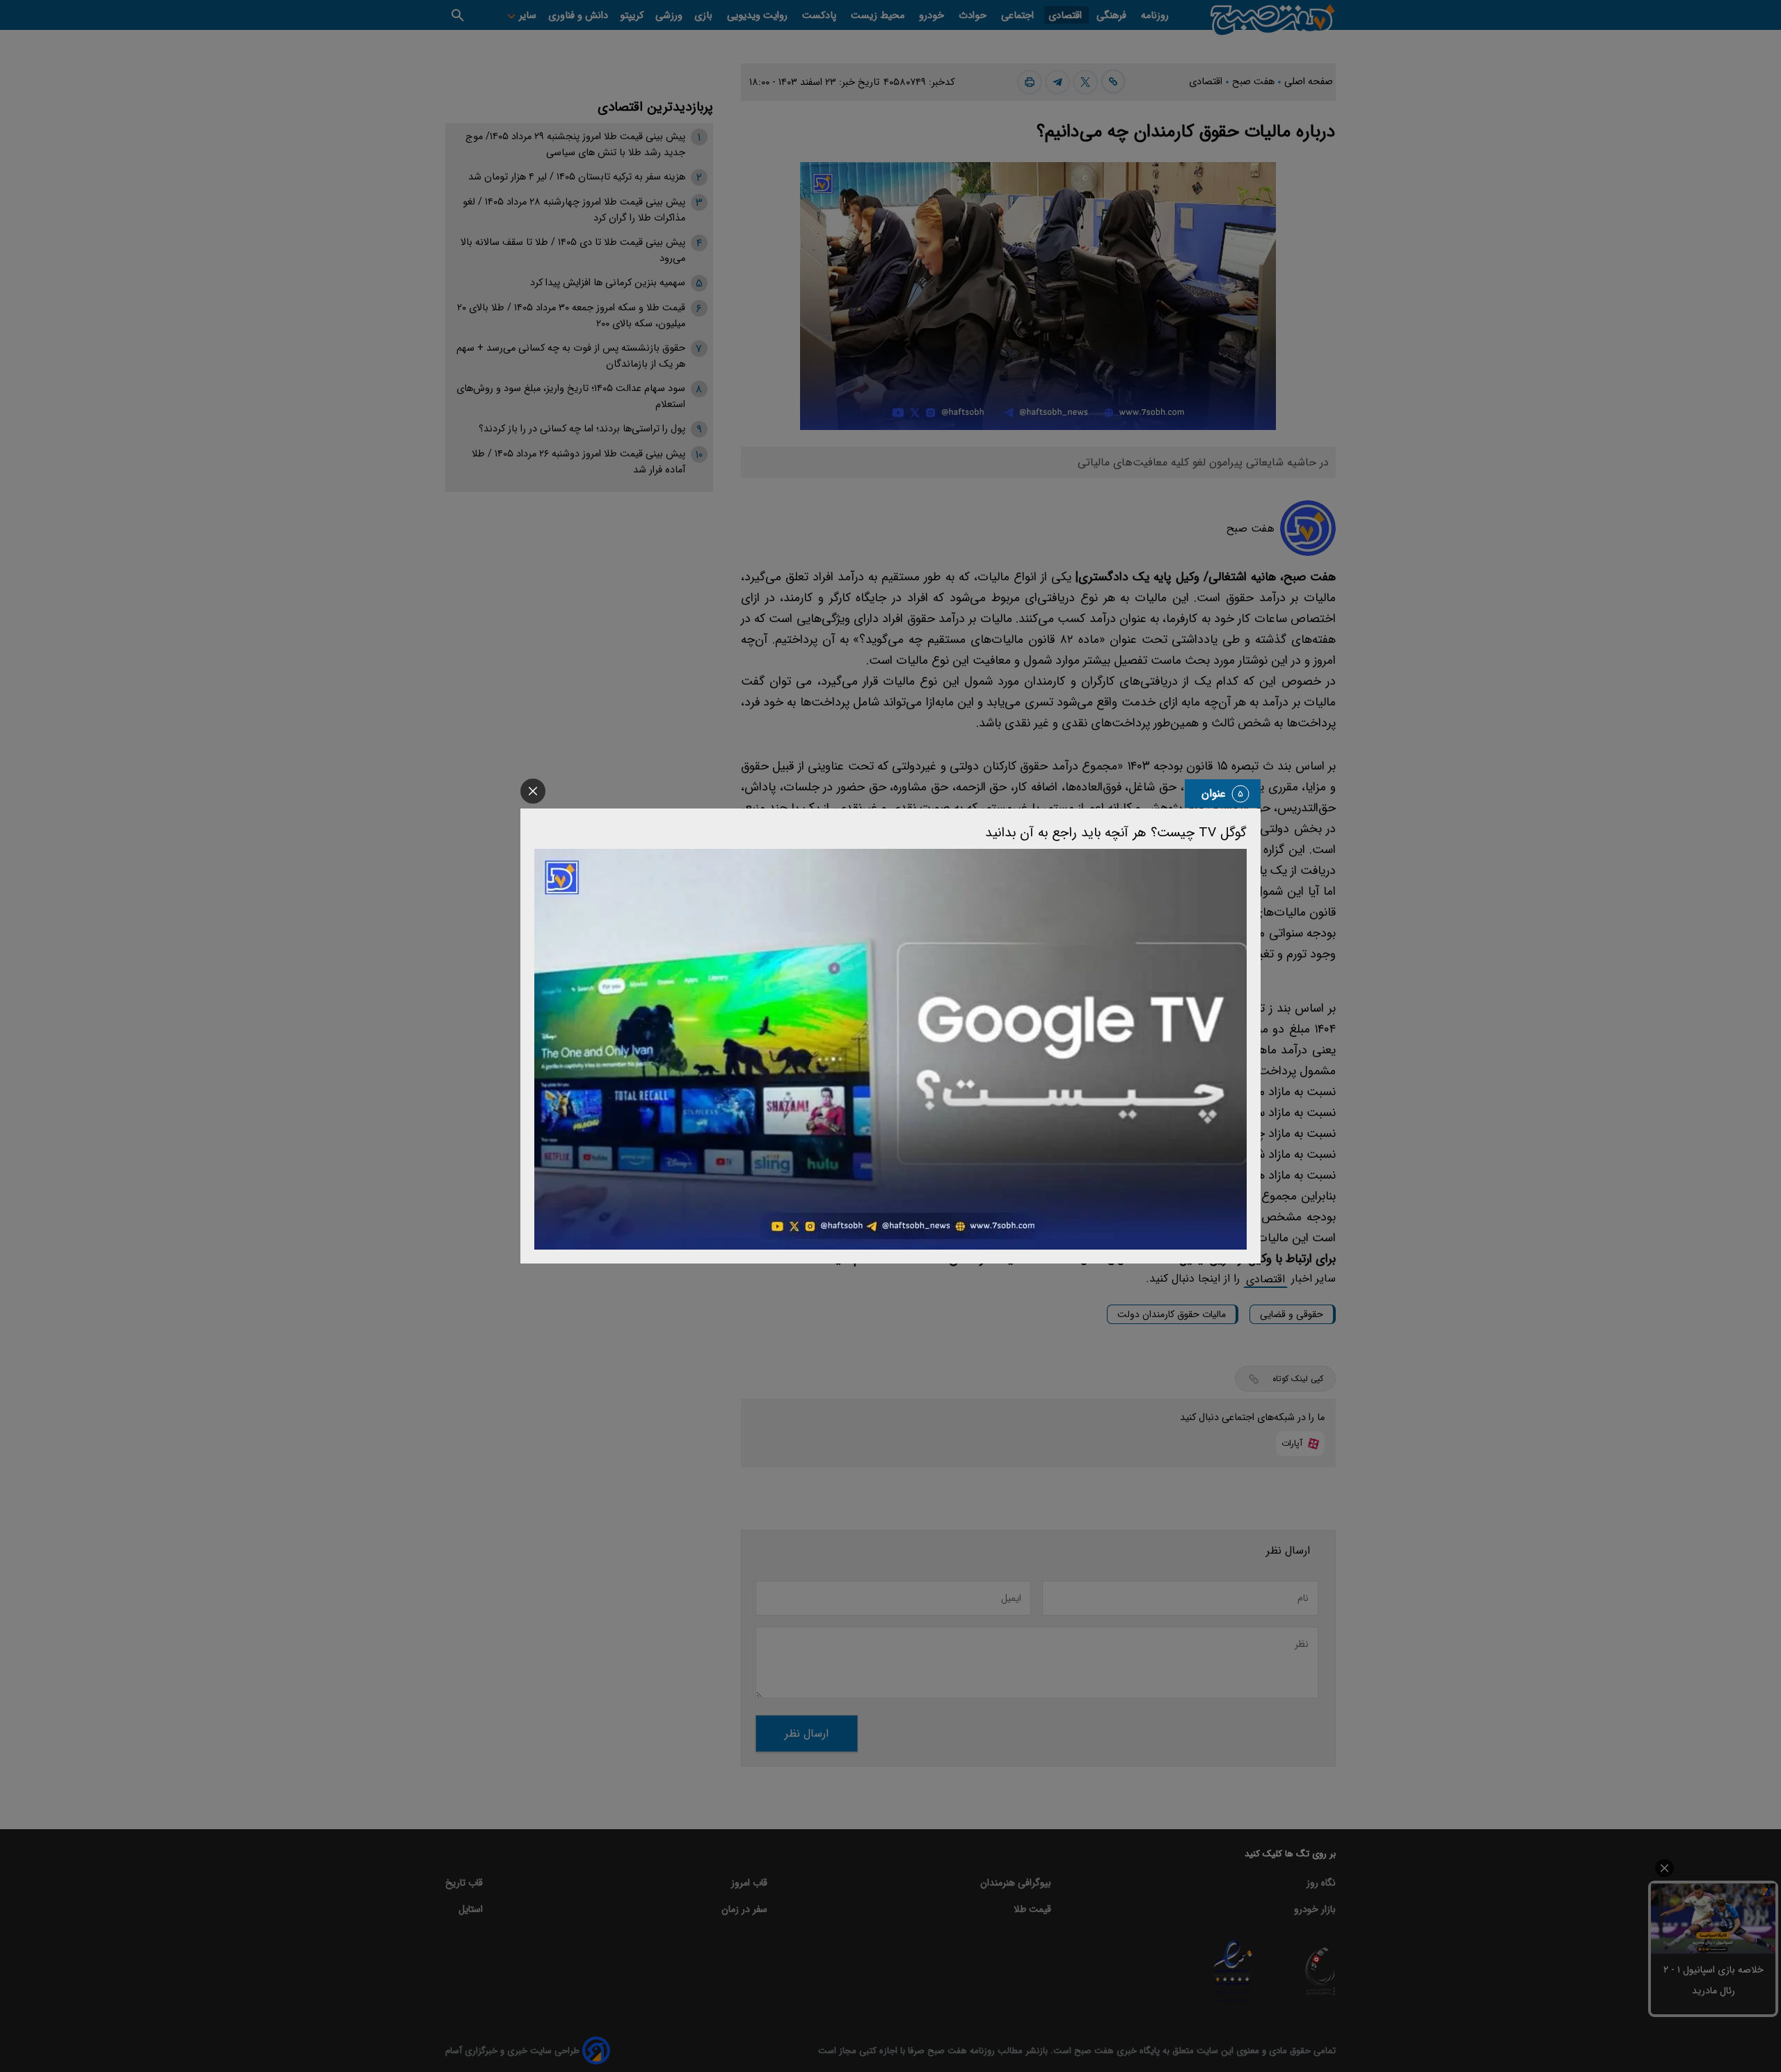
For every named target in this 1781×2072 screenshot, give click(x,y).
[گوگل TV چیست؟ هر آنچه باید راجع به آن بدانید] (890, 1049)
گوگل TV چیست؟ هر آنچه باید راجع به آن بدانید (1116, 833)
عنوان (1214, 794)
